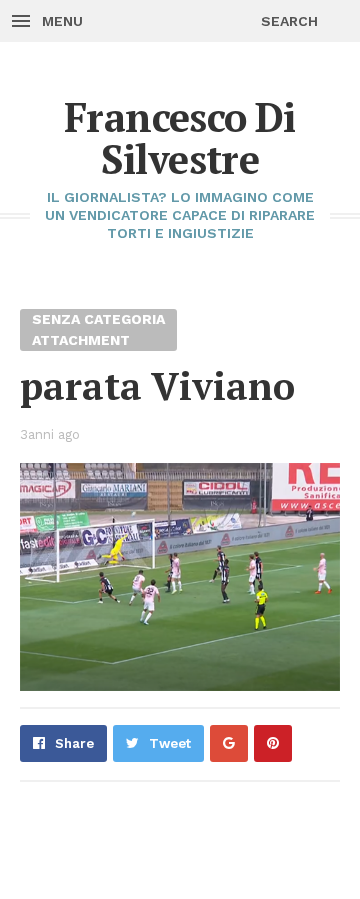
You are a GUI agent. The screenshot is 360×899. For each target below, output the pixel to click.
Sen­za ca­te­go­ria (98, 319)
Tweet (170, 743)
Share (74, 743)
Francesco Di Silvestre (180, 137)
